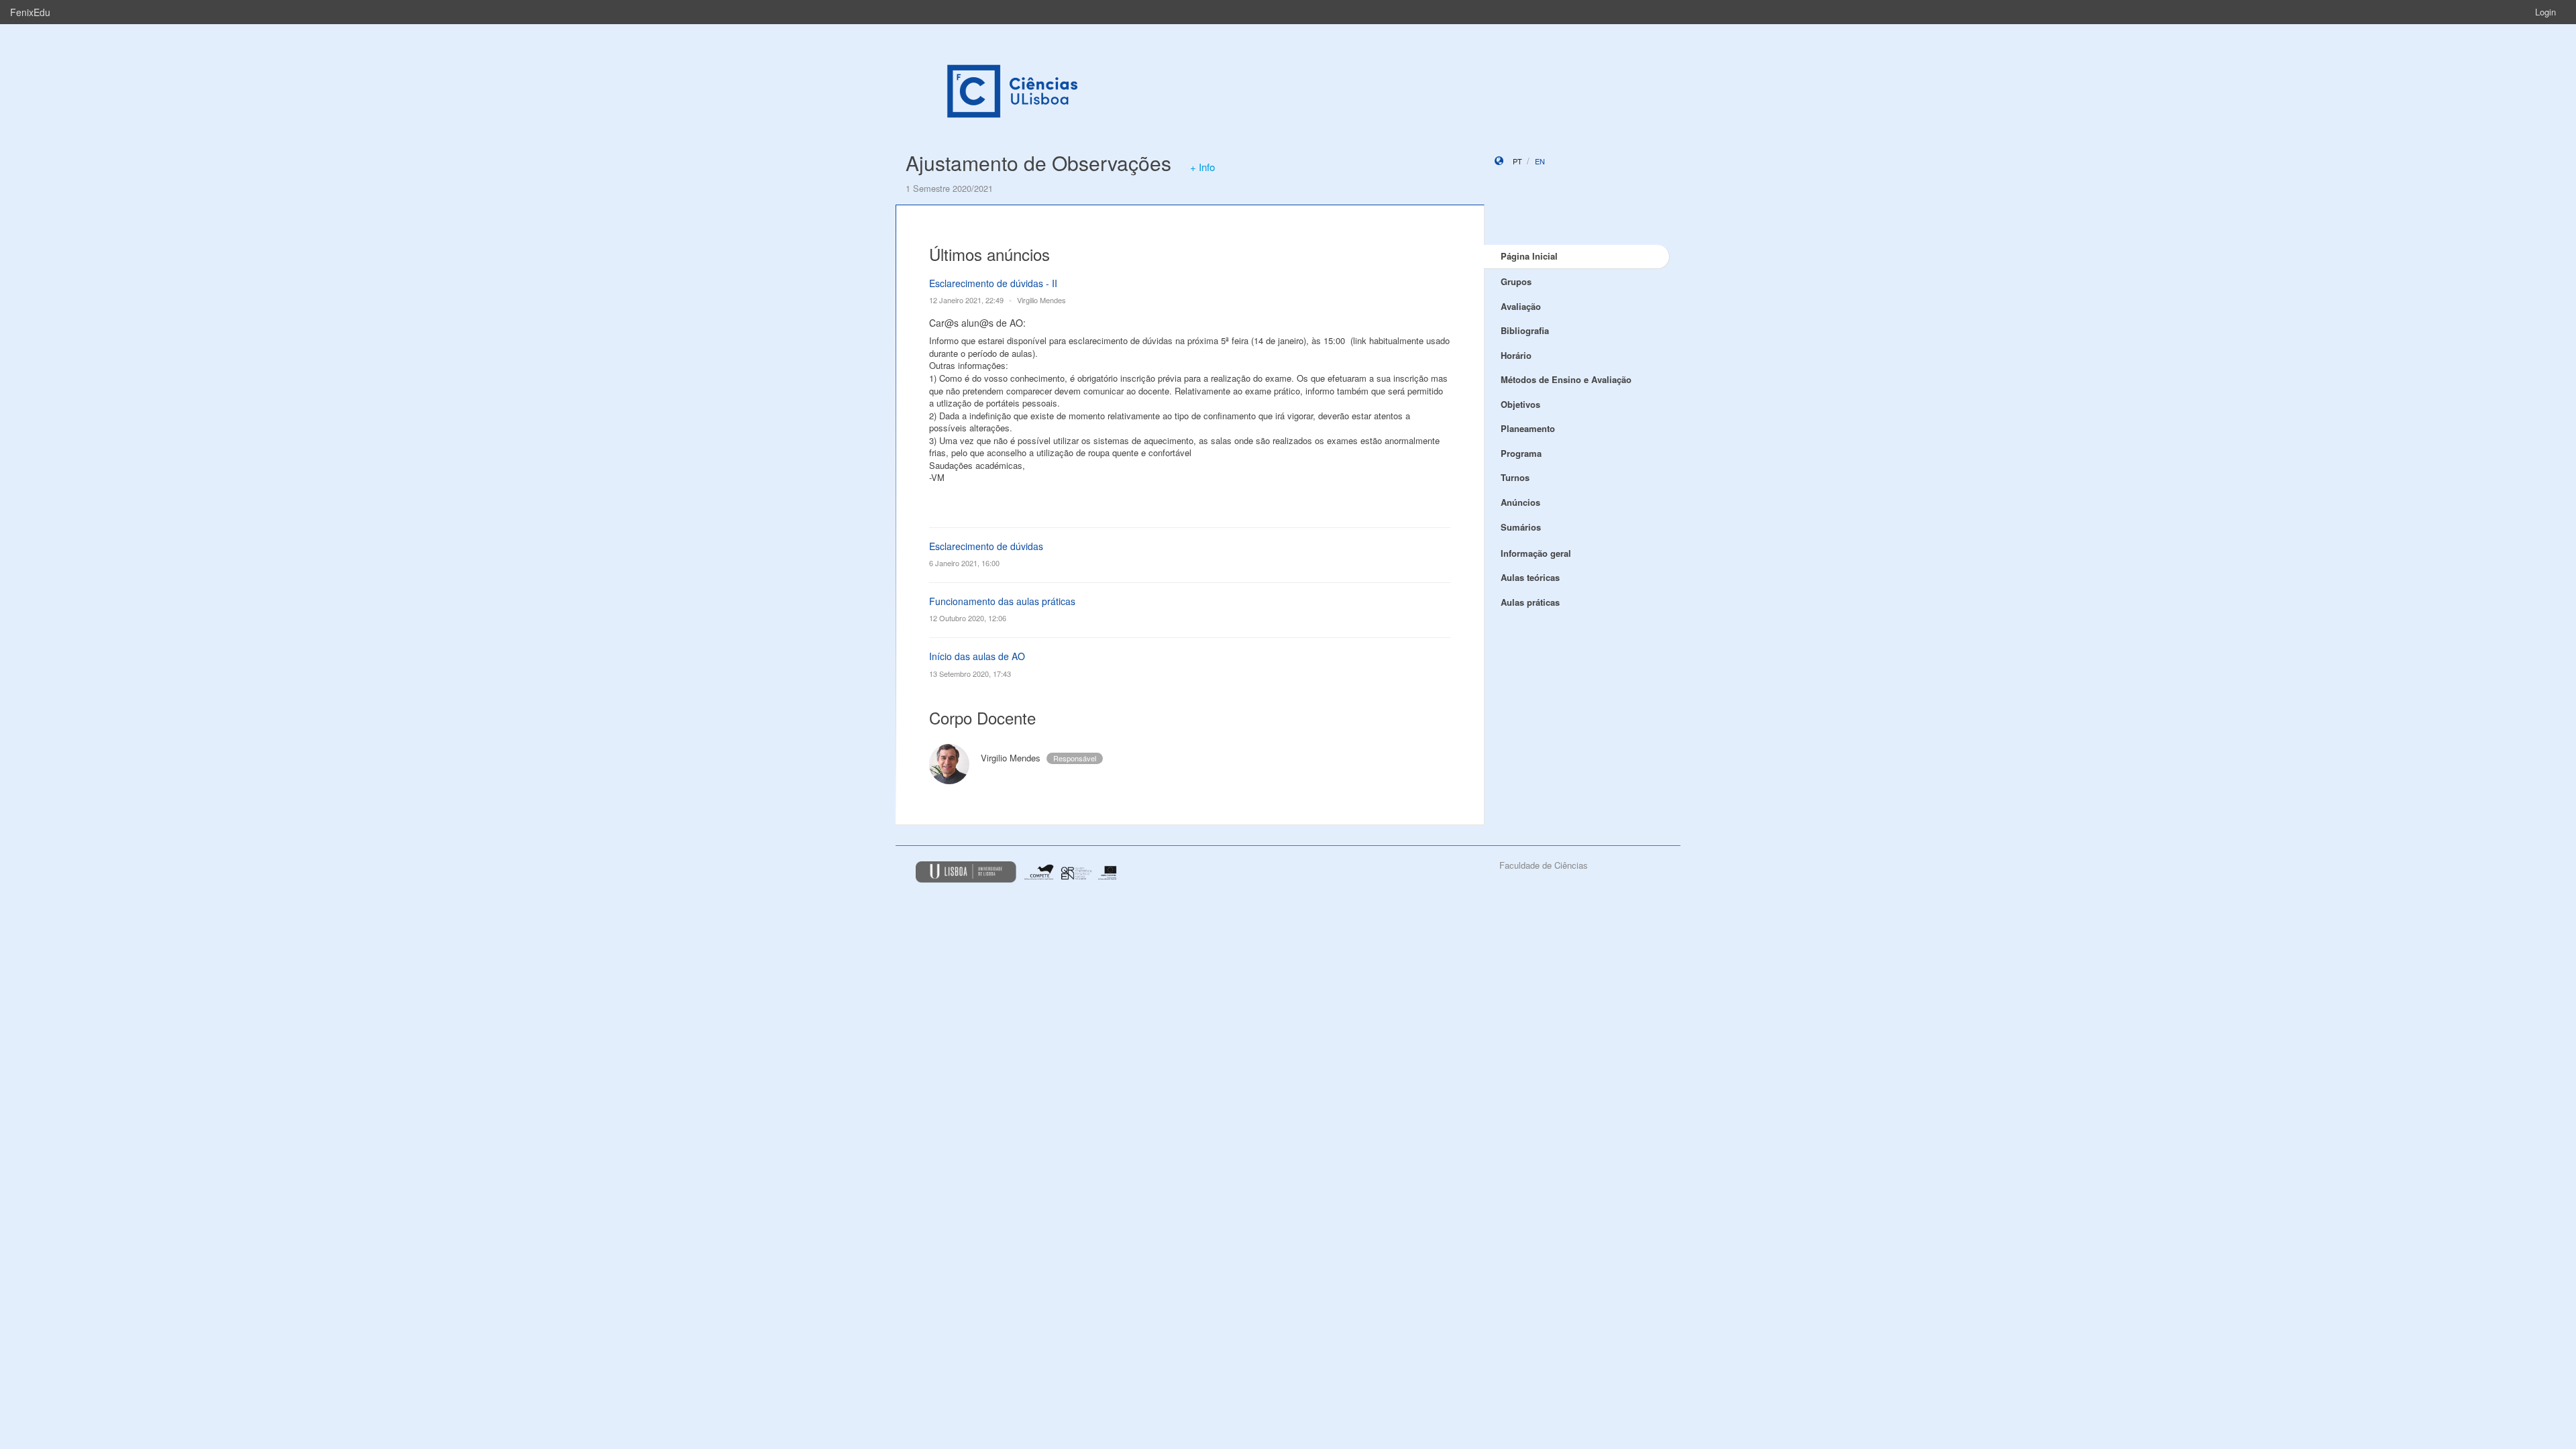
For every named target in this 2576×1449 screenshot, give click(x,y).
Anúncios (1520, 502)
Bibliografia (1525, 330)
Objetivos (1520, 404)
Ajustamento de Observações (1038, 163)
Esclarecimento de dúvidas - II (993, 283)
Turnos (1515, 477)
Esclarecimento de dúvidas (986, 546)
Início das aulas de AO (977, 656)
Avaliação (1521, 306)
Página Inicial (1529, 256)
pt (1517, 161)
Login (2545, 12)
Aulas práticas (1530, 602)
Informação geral (1536, 553)
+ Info (1202, 167)
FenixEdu (30, 12)
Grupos (1516, 281)
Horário (1516, 355)
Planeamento (1528, 428)
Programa (1521, 453)
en (1540, 161)
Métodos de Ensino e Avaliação (1566, 379)
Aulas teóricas (1530, 577)
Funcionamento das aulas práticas (1002, 601)
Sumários (1521, 527)
